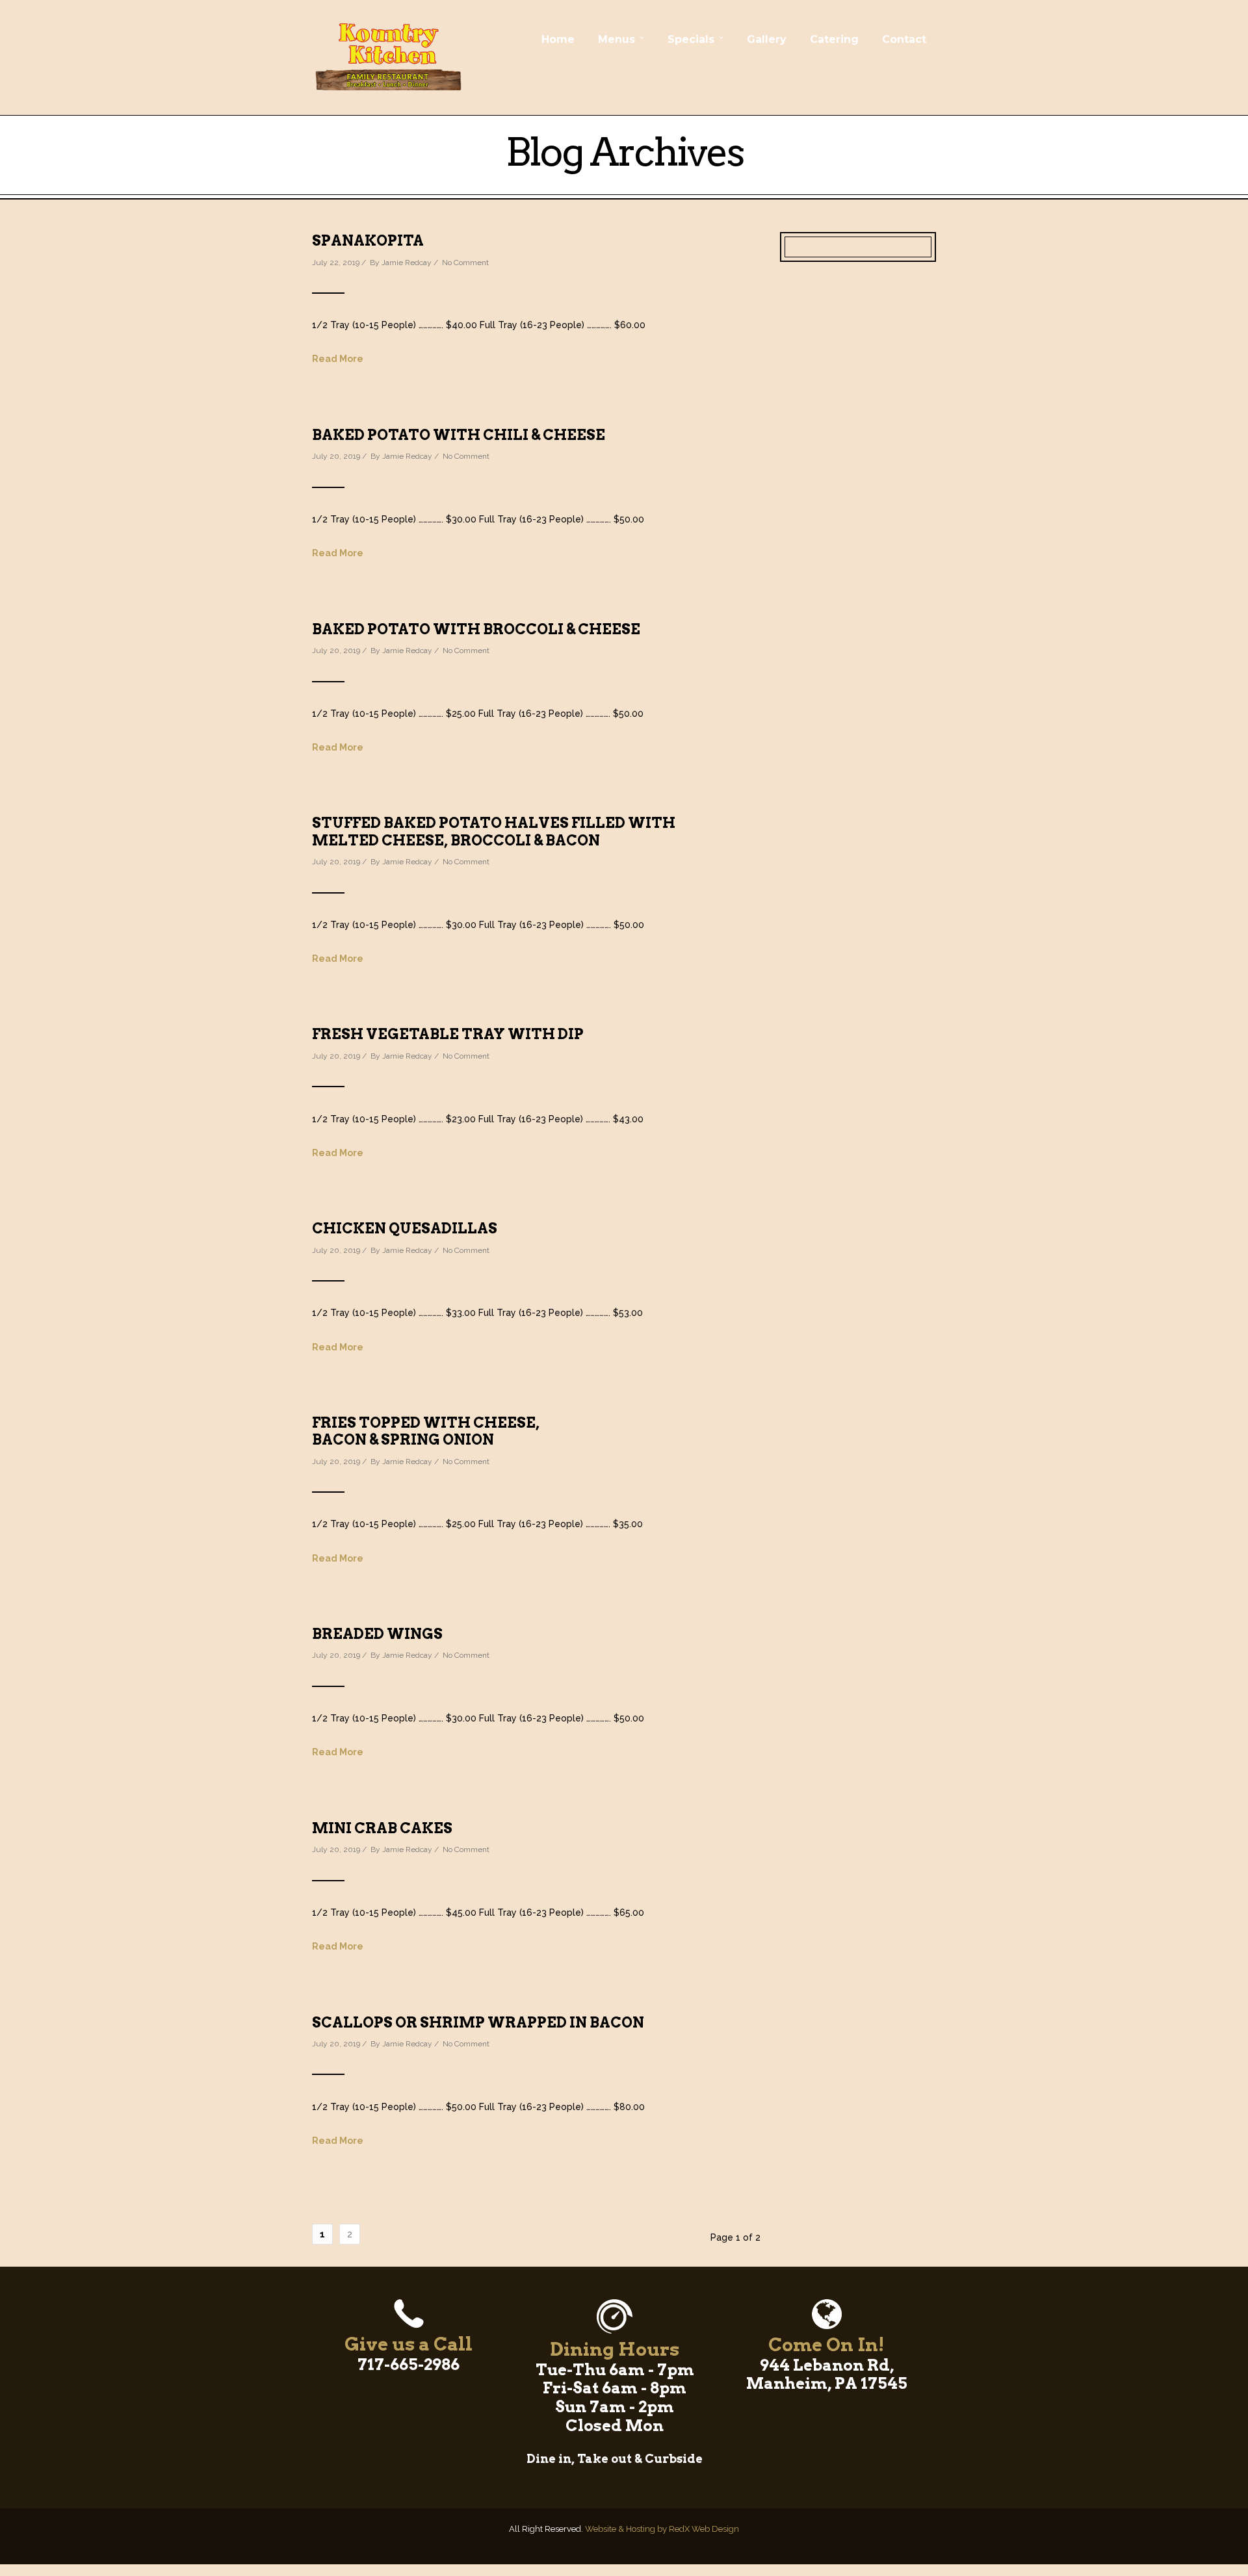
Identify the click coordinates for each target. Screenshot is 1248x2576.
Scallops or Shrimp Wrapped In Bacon (478, 2022)
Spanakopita (368, 240)
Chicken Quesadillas (405, 1228)
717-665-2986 (409, 2364)
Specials (691, 39)
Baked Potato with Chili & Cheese (459, 435)
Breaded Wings (377, 1634)
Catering (834, 39)
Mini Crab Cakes (382, 1828)
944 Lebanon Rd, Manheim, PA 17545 (827, 2375)
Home (558, 39)
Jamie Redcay (407, 263)
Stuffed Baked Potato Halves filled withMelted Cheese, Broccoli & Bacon (494, 831)
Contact (904, 39)
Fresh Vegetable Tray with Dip (448, 1034)
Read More (338, 359)
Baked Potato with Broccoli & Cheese (476, 629)
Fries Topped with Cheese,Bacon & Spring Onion (426, 1431)
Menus (617, 39)
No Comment (465, 263)
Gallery (767, 39)
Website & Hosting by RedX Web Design (662, 2529)
